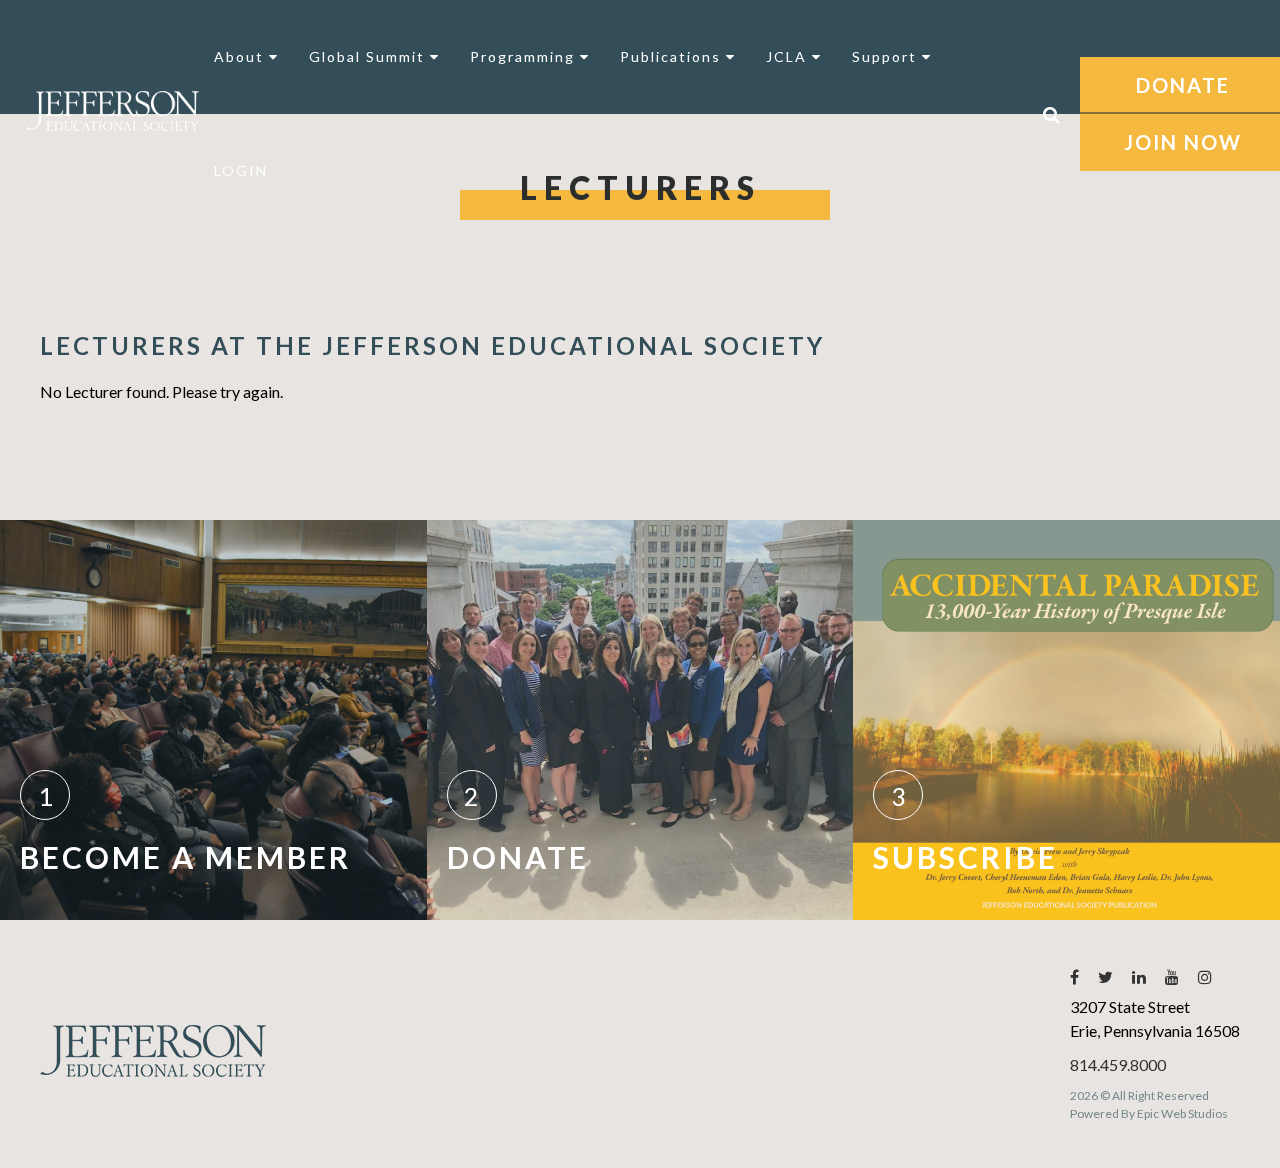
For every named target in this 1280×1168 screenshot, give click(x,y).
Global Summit (369, 56)
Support (887, 56)
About (241, 56)
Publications (673, 56)
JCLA (789, 56)
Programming (525, 56)
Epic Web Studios (1182, 1113)
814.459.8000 (1118, 1064)
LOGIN (241, 170)
